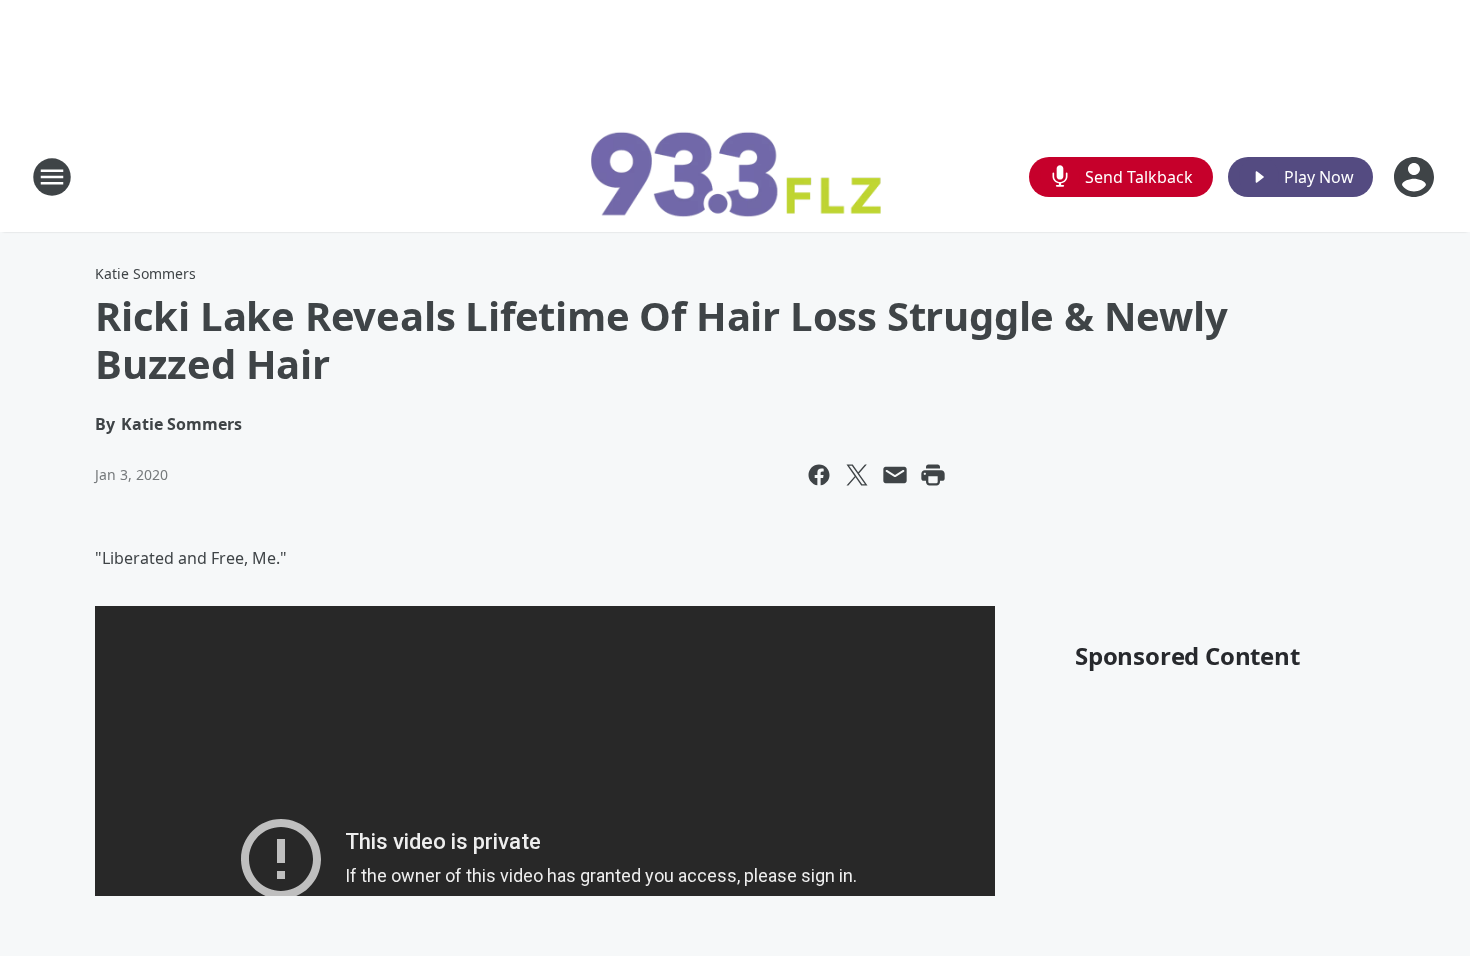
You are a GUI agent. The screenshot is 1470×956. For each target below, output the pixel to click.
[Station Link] (735, 176)
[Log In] (1416, 177)
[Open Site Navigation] (52, 177)
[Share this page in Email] (895, 475)
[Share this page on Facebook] (819, 475)
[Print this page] (933, 475)
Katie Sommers (145, 273)
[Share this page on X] (857, 475)
